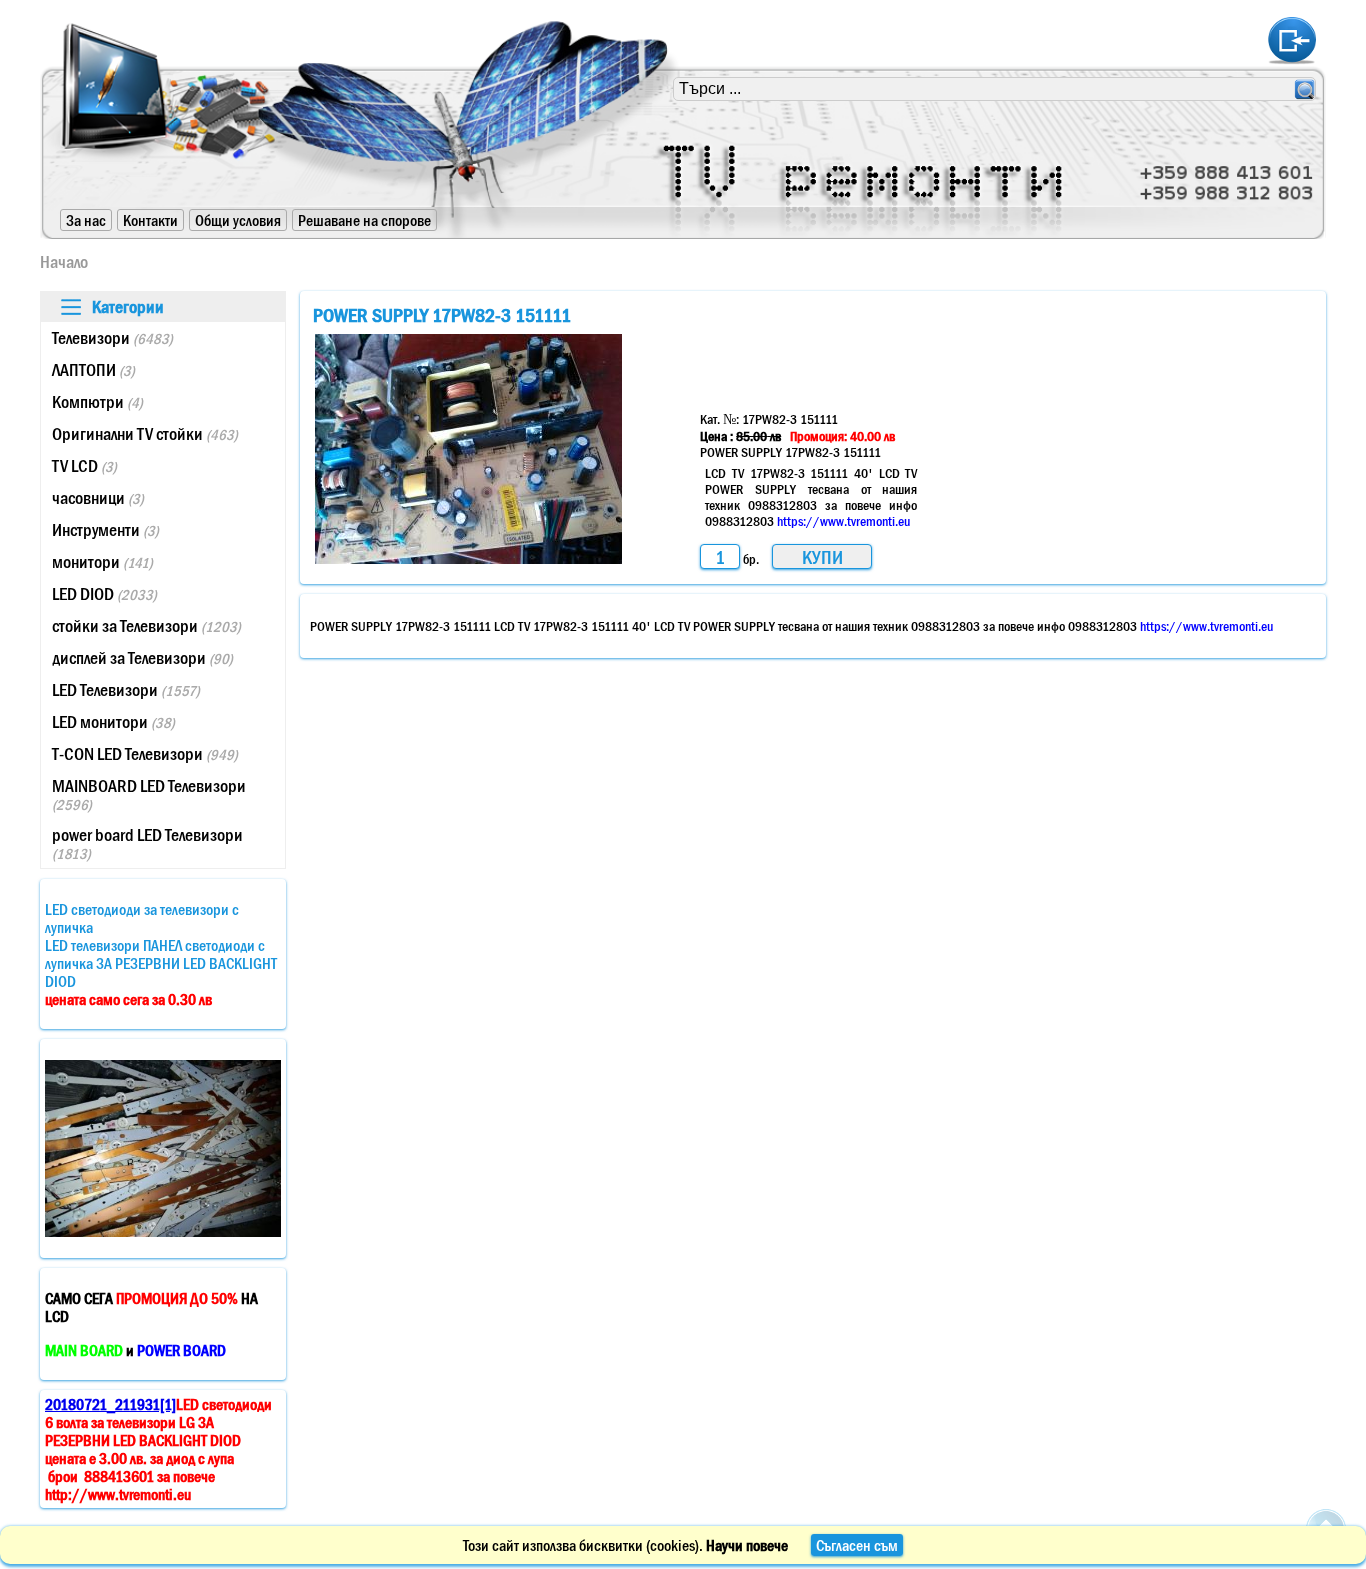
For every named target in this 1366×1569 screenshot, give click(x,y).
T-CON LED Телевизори (145, 754)
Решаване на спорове (364, 220)
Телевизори (112, 338)
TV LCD (84, 466)
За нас (86, 220)
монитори (102, 562)
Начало (64, 262)
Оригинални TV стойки (145, 434)
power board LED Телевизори (147, 843)
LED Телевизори (126, 690)
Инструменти (105, 530)
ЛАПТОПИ (93, 370)
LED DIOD (104, 594)
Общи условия (238, 220)
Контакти (150, 220)
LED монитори (113, 722)
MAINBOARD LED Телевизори (149, 794)
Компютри (97, 402)
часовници (98, 498)
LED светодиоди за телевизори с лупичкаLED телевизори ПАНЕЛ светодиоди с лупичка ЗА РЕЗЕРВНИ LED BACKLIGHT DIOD (161, 954)
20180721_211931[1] (110, 1404)
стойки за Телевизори (146, 626)
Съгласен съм (857, 1545)
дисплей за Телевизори (142, 658)
